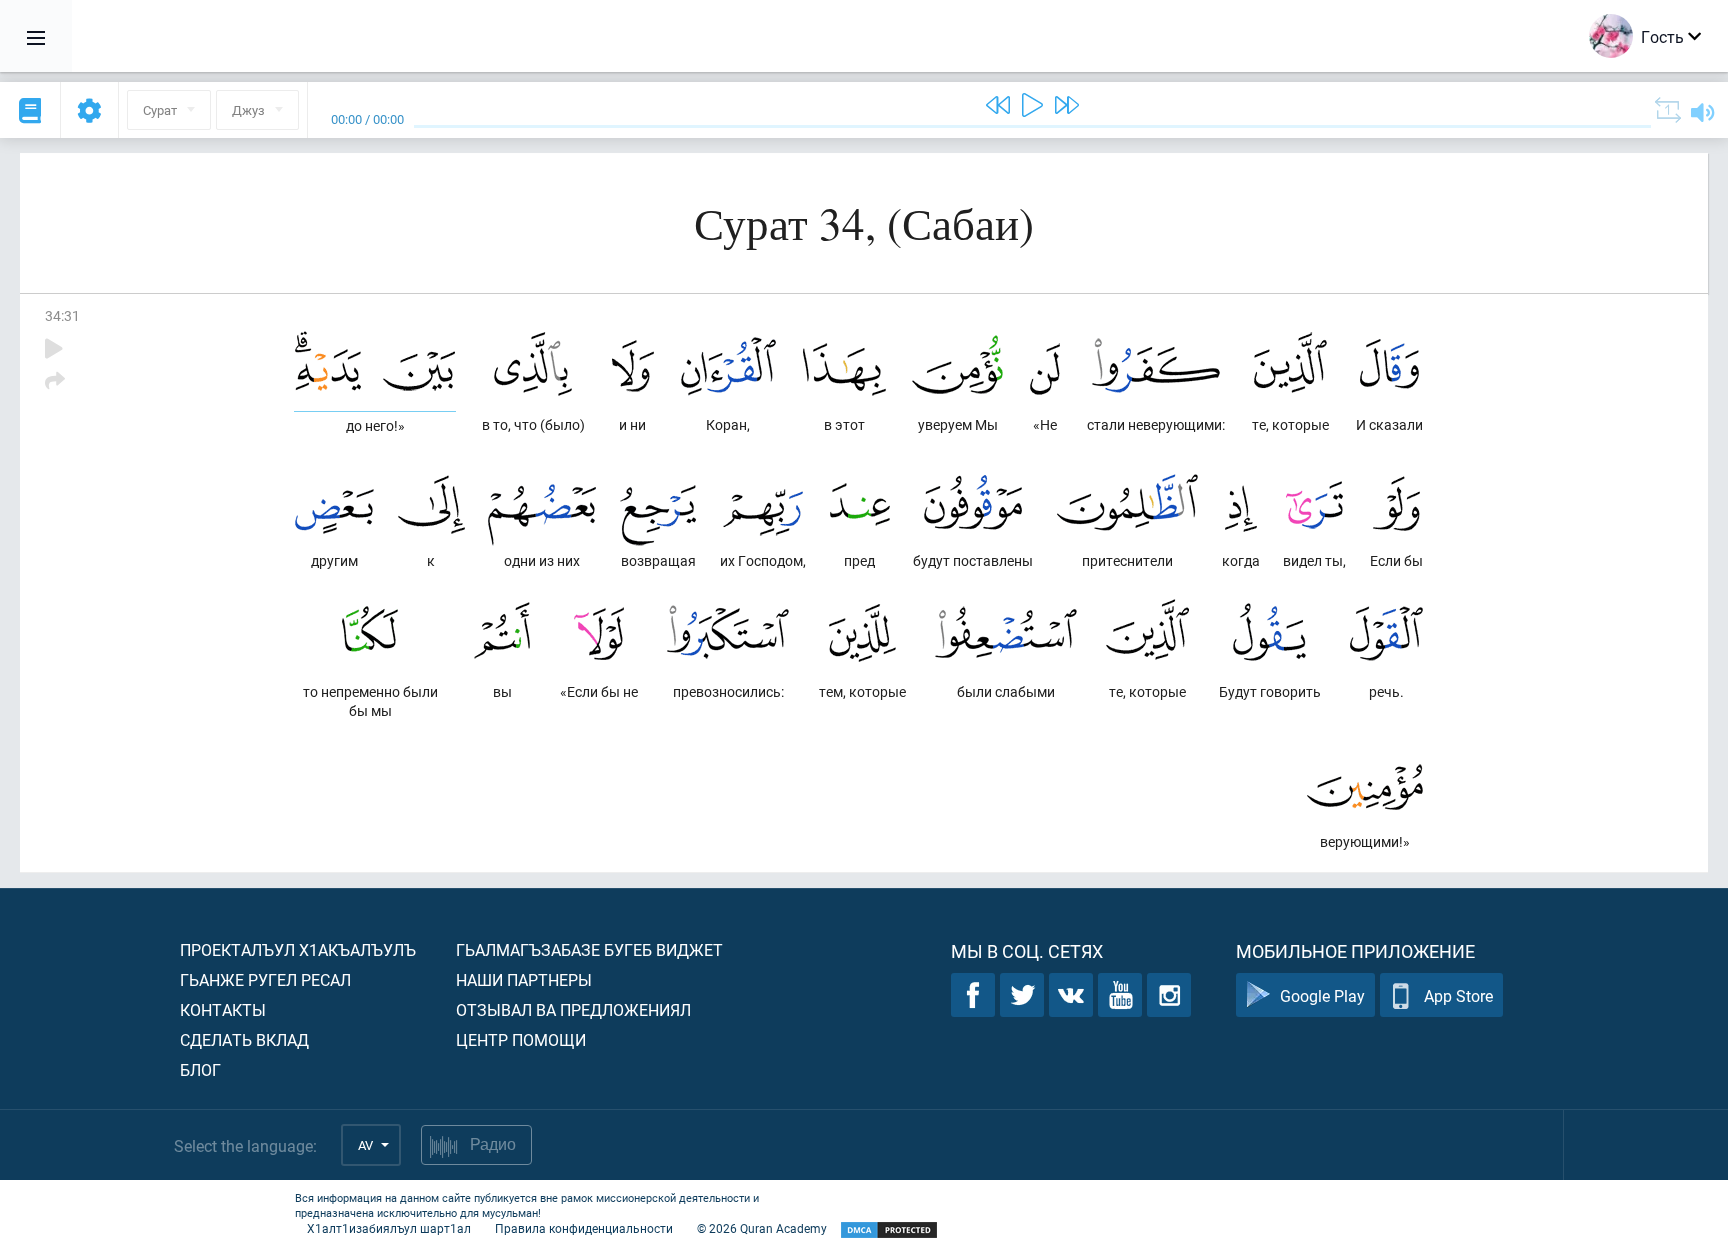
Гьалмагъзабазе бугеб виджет (589, 949)
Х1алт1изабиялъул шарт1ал (389, 1228)
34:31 (62, 315)
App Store (1458, 995)
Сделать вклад (244, 1039)
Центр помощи (521, 1039)
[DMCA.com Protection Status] (889, 1230)
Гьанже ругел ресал (265, 979)
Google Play (1322, 995)
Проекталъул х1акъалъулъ (298, 949)
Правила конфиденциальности (584, 1228)
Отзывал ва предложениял (573, 1009)
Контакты (223, 1009)
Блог (200, 1069)
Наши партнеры (524, 979)
